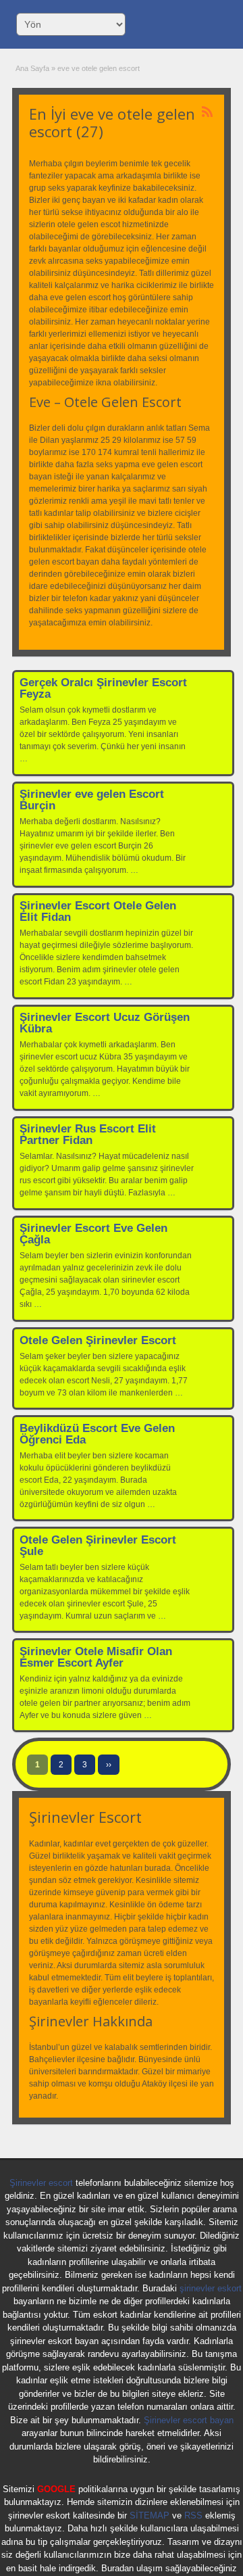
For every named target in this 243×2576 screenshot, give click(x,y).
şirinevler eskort (211, 2288)
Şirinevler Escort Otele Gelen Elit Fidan (98, 911)
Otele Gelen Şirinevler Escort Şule (98, 1546)
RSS (193, 2515)
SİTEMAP (150, 2515)
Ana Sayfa (32, 68)
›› (109, 1765)
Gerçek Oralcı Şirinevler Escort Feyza (103, 688)
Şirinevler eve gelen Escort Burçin (92, 800)
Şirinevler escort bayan (189, 2420)
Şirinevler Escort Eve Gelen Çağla (93, 1234)
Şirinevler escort (41, 2183)
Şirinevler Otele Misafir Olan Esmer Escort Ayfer (96, 1657)
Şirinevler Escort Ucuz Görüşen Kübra (105, 1023)
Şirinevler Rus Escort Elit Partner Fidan (88, 1135)
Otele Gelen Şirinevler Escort (98, 1340)
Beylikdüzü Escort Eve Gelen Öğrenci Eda (97, 1434)
